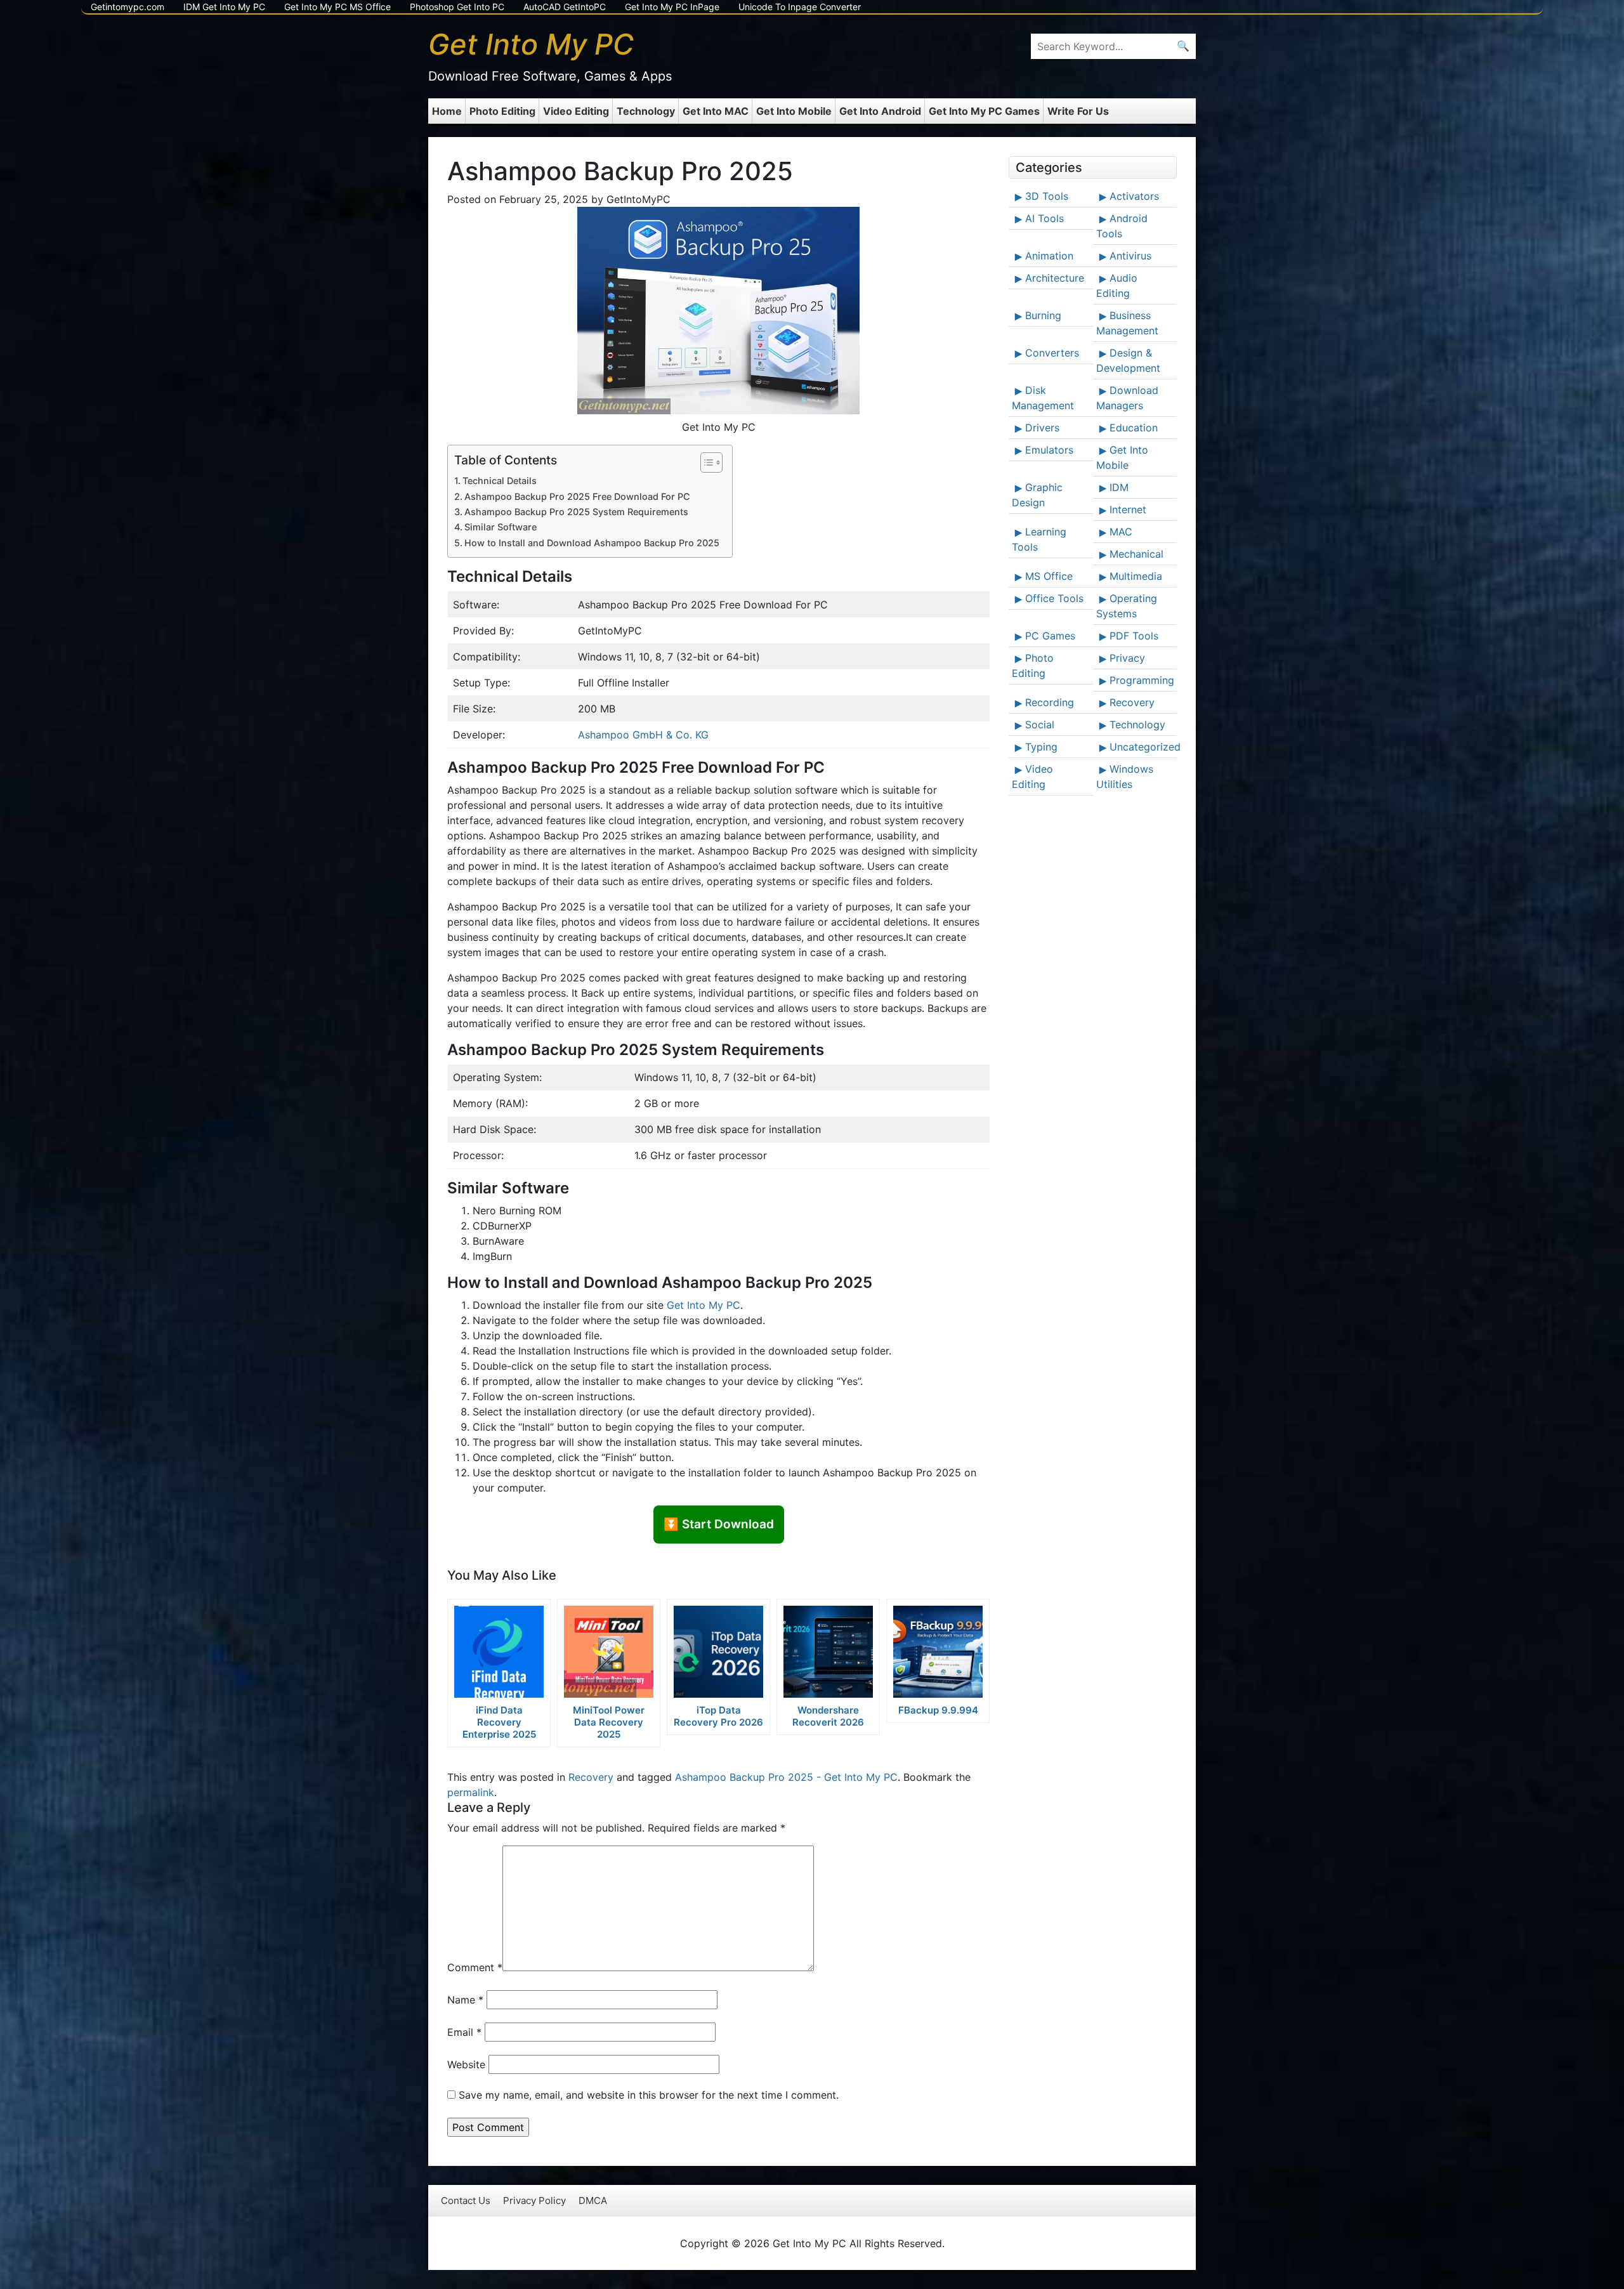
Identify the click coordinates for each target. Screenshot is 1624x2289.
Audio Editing (1117, 285)
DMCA (593, 2200)
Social (1040, 725)
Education (1134, 428)
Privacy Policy (534, 2200)
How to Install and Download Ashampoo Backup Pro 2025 (592, 543)
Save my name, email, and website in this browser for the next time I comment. (649, 2095)
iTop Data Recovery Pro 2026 (718, 1716)
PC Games (1050, 636)
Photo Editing (502, 111)
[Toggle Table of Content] (705, 462)
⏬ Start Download (719, 1524)
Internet (1128, 509)
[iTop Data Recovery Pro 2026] (718, 1652)
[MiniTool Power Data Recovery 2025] (609, 1652)
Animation (1049, 256)
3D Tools (1047, 196)
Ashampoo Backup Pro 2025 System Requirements (576, 512)
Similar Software (501, 527)
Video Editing (576, 111)
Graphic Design (1037, 495)
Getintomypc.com (128, 7)
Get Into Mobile (794, 111)
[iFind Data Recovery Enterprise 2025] (499, 1652)
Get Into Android (880, 111)
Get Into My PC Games (984, 111)
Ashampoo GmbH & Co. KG (643, 735)
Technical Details (500, 481)
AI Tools (1044, 218)
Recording (1050, 702)
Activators (1134, 196)
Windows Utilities (1125, 777)
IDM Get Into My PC (224, 7)
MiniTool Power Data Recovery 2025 (609, 1722)
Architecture (1055, 278)
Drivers (1042, 428)
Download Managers (1127, 398)
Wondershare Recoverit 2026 (828, 1716)
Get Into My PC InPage (672, 7)
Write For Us (1078, 111)
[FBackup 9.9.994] (938, 1652)
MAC (1121, 532)
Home (447, 111)
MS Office (1049, 576)
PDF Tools (1134, 636)
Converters (1052, 353)
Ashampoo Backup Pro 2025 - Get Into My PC (786, 1777)
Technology (646, 111)
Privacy (1127, 658)
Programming (1142, 680)
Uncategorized (1142, 747)
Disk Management (1043, 398)
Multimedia (1136, 576)
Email (464, 2032)
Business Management (1127, 323)
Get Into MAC (716, 111)
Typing (1041, 747)
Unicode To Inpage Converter (800, 7)
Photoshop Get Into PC (457, 7)
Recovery (591, 1777)
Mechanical (1136, 554)
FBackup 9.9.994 (938, 1710)
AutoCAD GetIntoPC (565, 7)
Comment (475, 1967)
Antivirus (1130, 256)
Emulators (1049, 450)
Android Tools (1122, 226)
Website (466, 2064)
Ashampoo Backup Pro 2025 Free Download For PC (577, 496)
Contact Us (466, 2200)
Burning (1043, 315)
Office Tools (1054, 598)
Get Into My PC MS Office (337, 7)
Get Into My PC (704, 1305)
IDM (1119, 487)
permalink (471, 1792)
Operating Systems (1127, 606)
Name (465, 2000)
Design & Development (1128, 360)
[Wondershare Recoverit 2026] (828, 1652)
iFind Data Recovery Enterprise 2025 (499, 1722)
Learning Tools (1039, 539)
